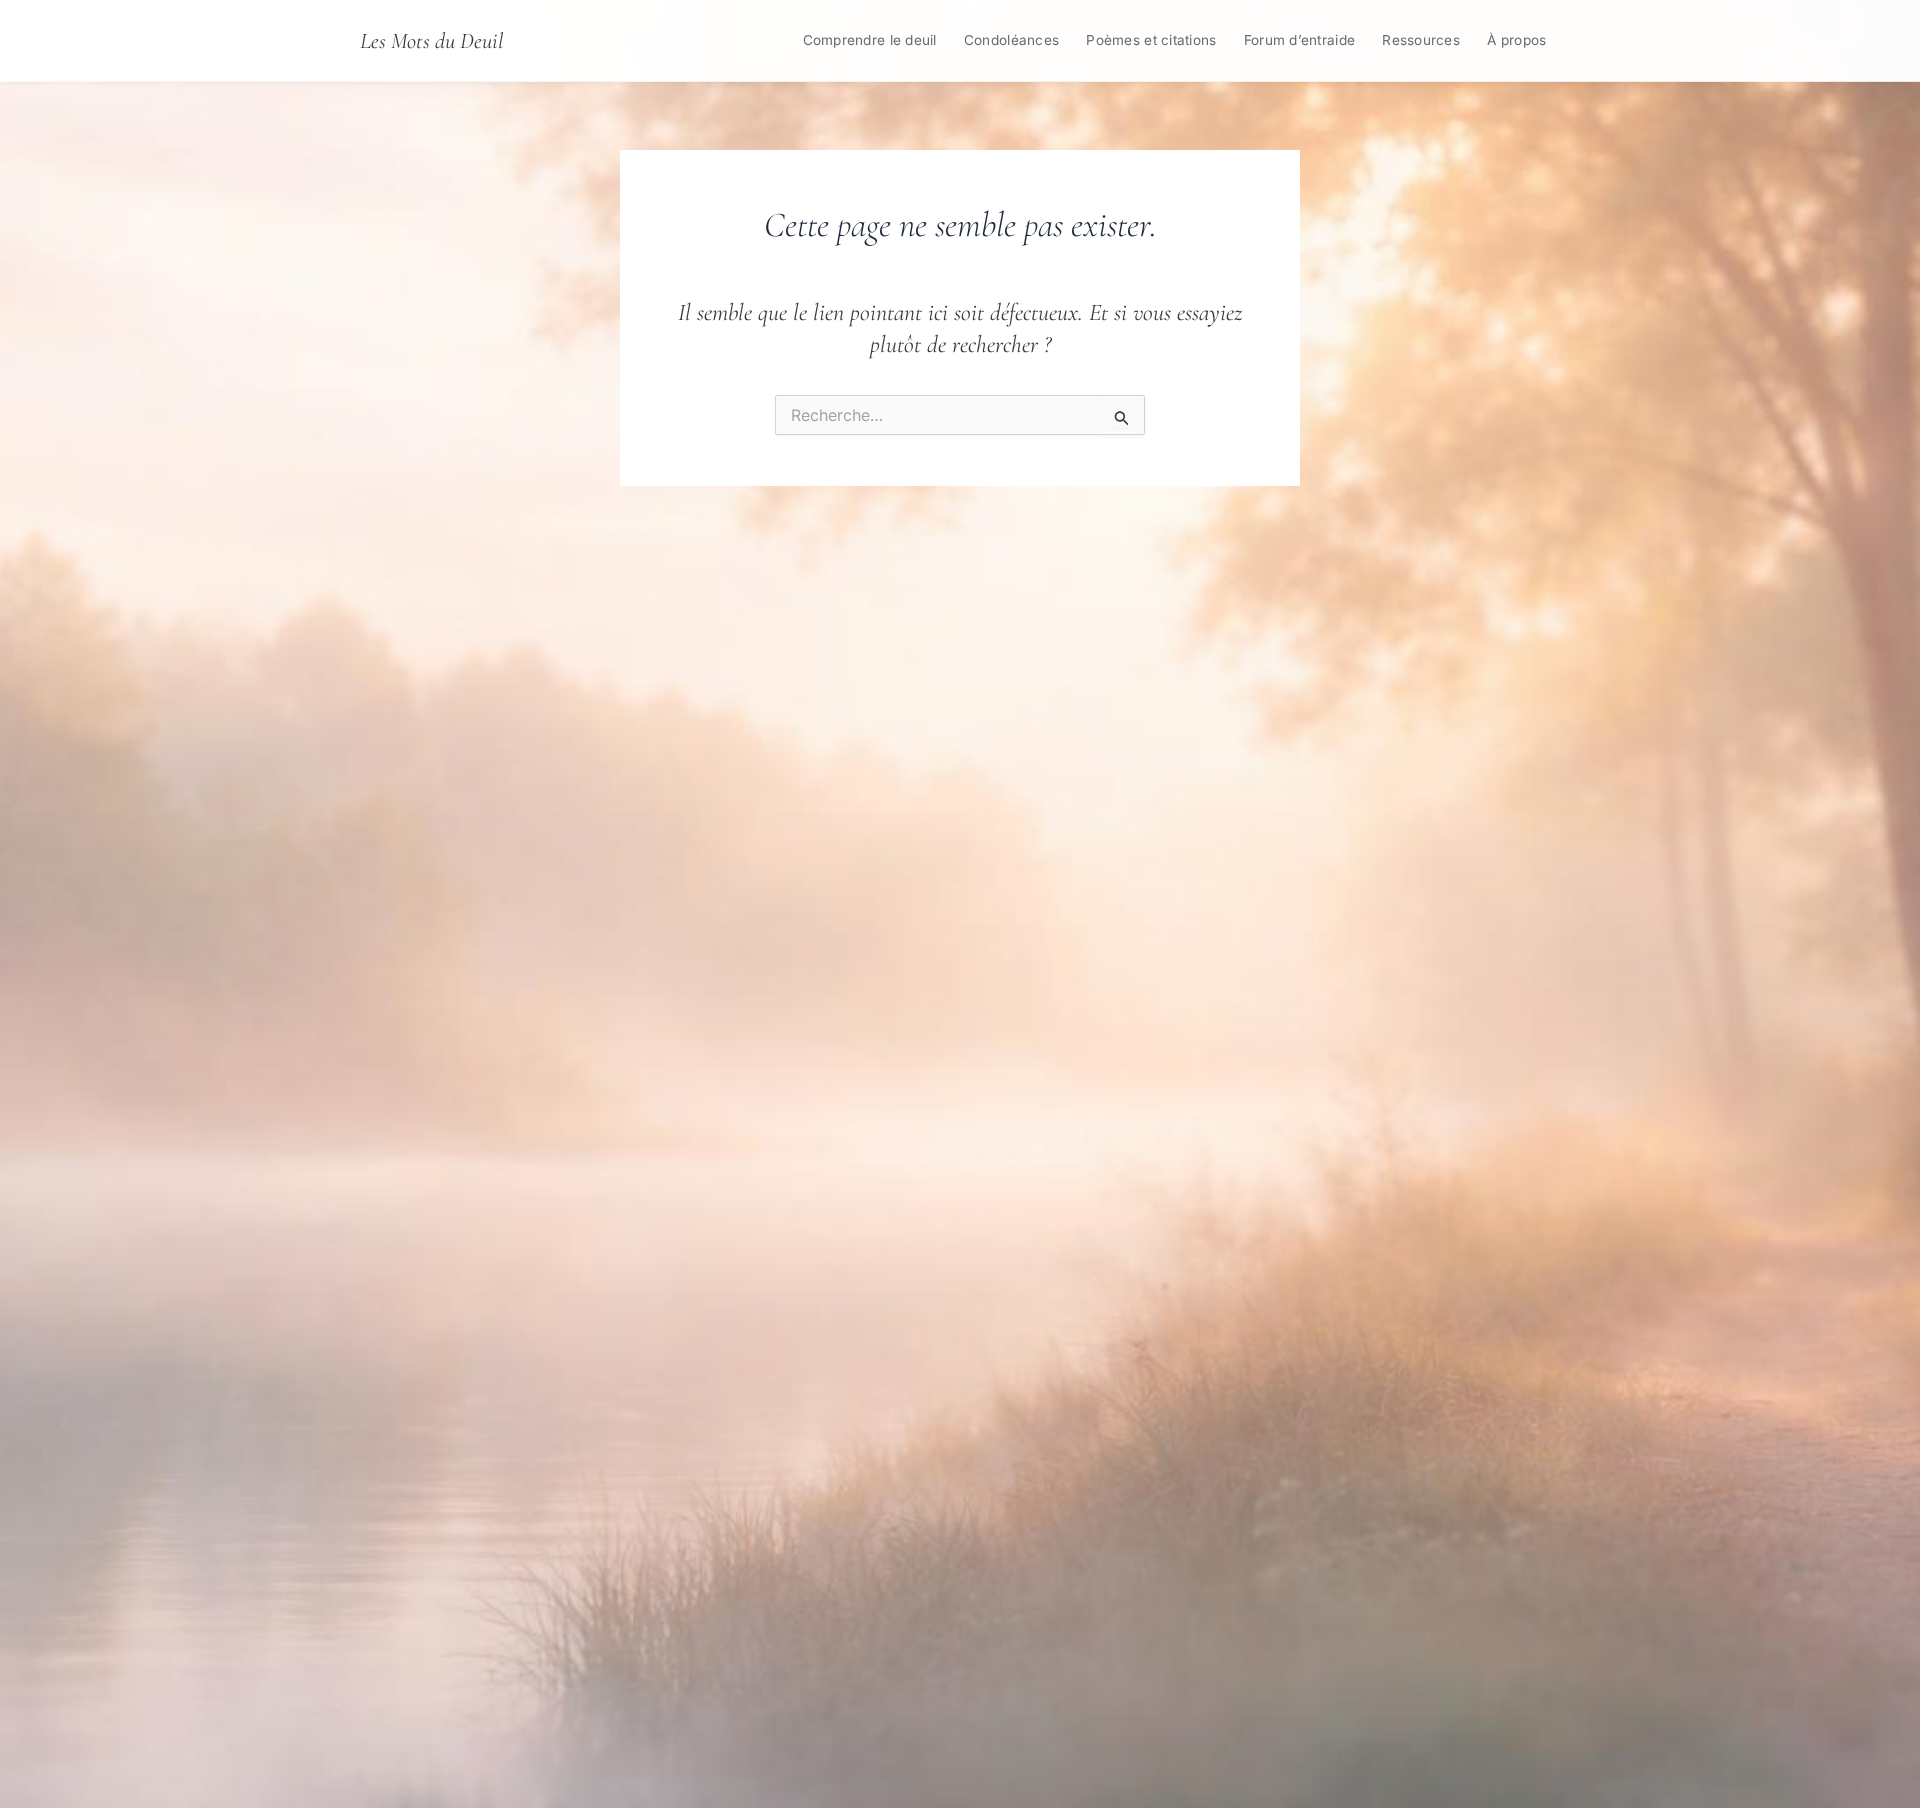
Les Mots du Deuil (431, 40)
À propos (1516, 40)
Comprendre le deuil (870, 40)
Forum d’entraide (1299, 40)
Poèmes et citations (1151, 40)
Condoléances (1011, 40)
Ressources (1421, 40)
